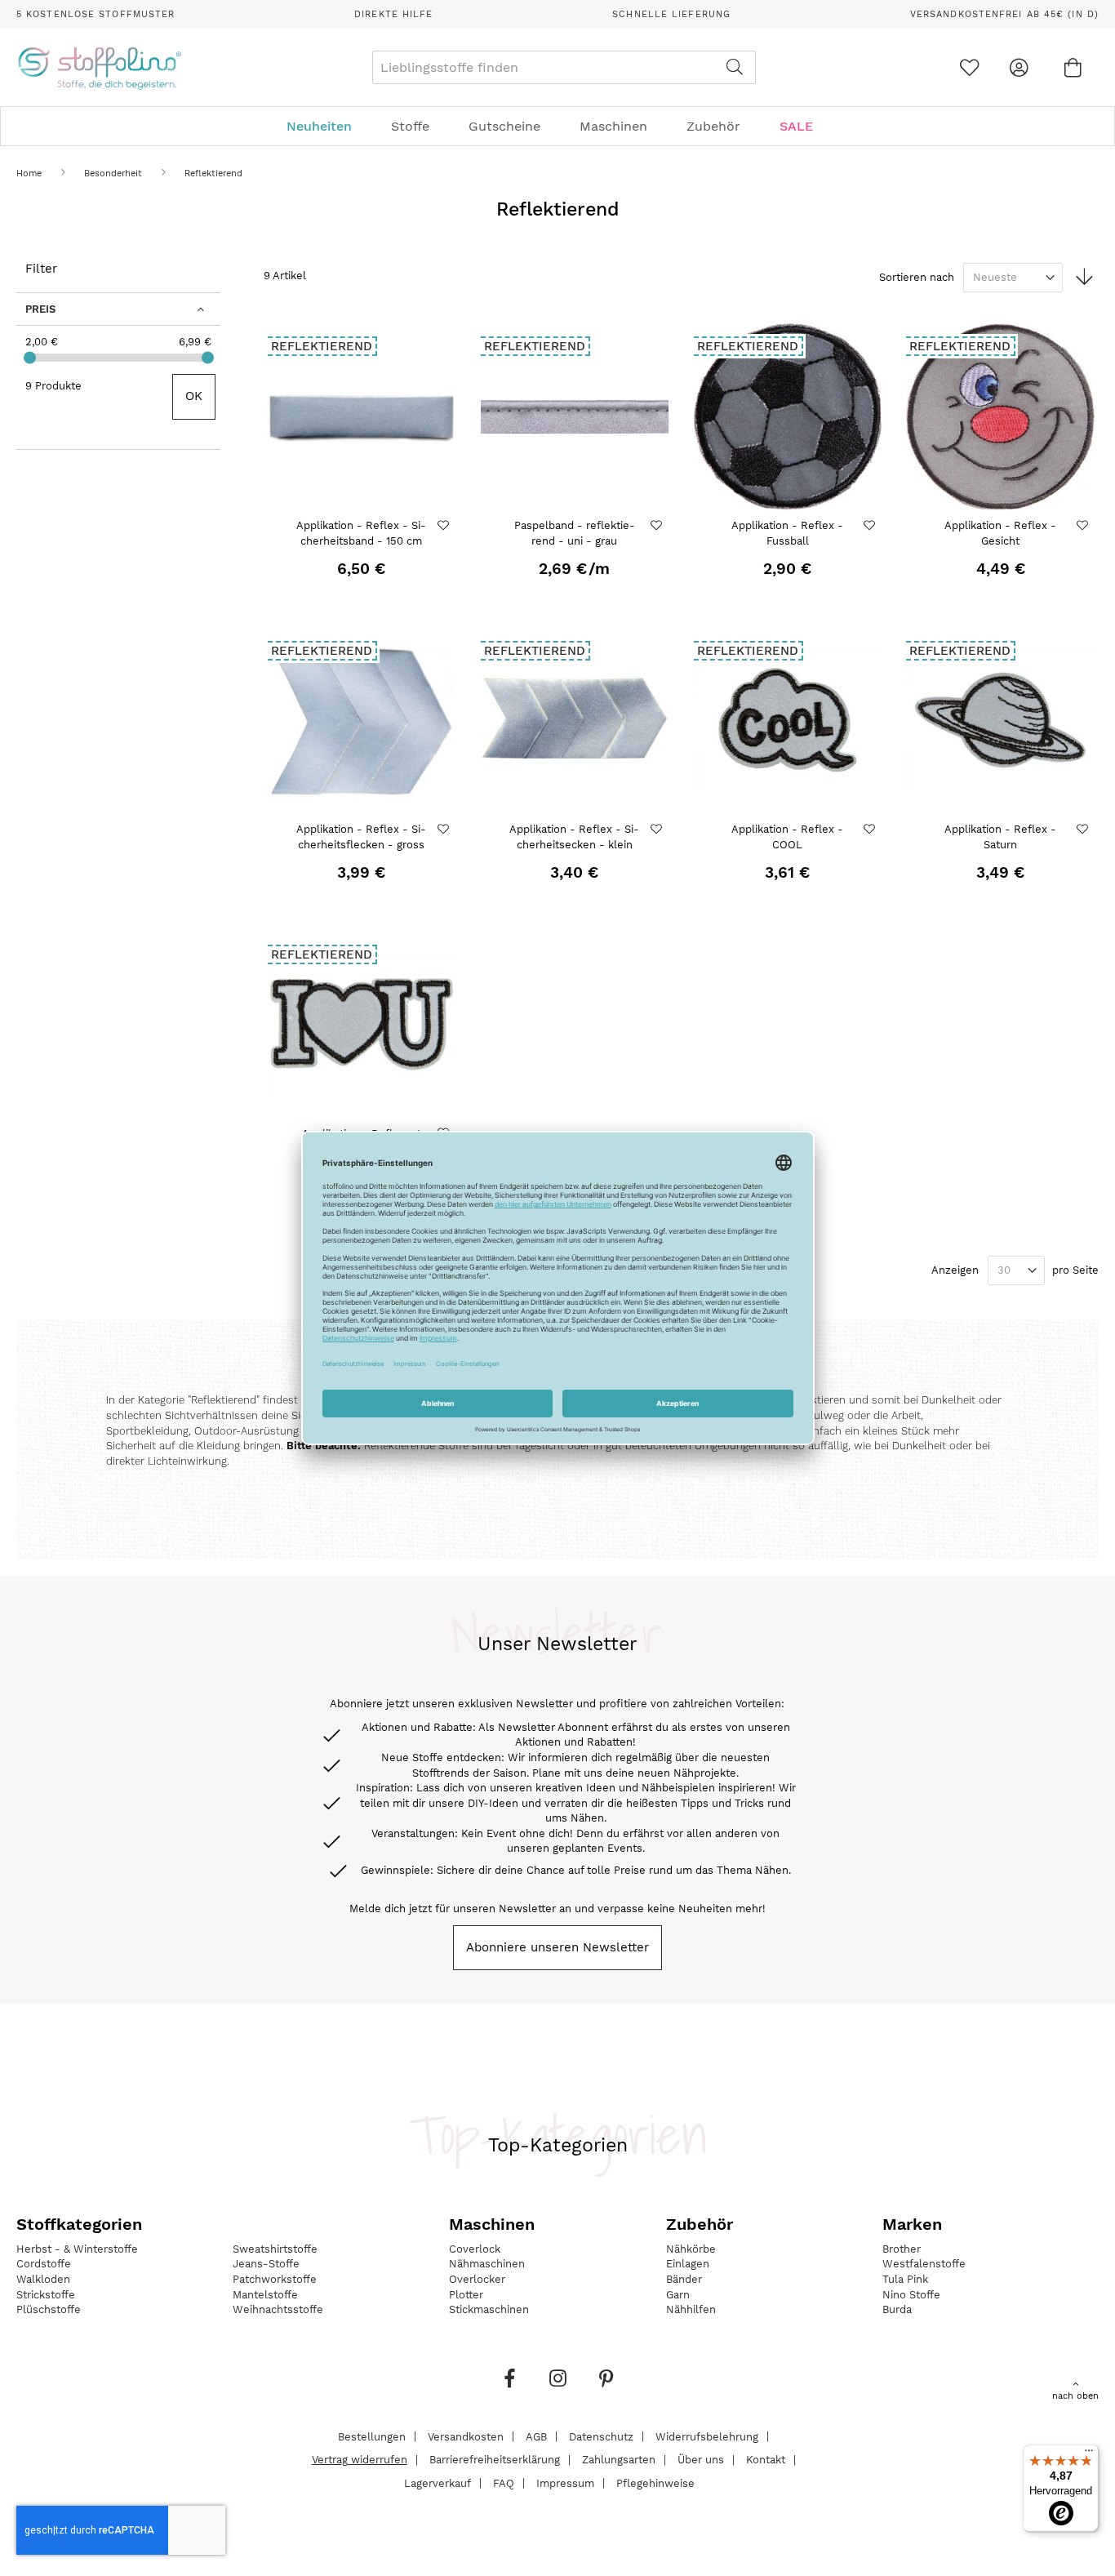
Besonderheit (115, 174)
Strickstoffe (46, 2295)
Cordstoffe (44, 2264)
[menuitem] (327, 126)
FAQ (504, 2483)
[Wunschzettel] (969, 67)
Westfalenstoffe (924, 2264)
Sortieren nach (917, 277)
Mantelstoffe (265, 2295)
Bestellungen (372, 2436)
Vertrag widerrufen (360, 2460)
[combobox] (564, 67)
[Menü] (1089, 2454)
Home (31, 174)
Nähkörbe (691, 2249)
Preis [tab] (40, 309)
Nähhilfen (691, 2309)
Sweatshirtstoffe (275, 2249)
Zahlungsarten (619, 2460)
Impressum (565, 2483)
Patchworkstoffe (275, 2279)
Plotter (466, 2295)
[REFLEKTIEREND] (362, 506)
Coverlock (475, 2249)
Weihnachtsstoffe (278, 2309)
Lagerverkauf (438, 2483)
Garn (678, 2295)
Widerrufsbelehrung (707, 2436)
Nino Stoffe (911, 2295)
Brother (902, 2249)
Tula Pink (905, 2279)
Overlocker (477, 2279)
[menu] (557, 126)
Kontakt (766, 2460)
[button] (445, 525)
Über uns (701, 2460)
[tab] (557, 126)
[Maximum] (208, 358)
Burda (897, 2309)
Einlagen (688, 2264)
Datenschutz (601, 2436)
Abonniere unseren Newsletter (557, 1947)
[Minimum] (30, 358)
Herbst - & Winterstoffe (77, 2249)
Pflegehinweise (655, 2483)
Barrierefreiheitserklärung (495, 2460)
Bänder (684, 2279)
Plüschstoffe (49, 2309)
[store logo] (99, 68)
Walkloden (43, 2279)
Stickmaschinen (489, 2309)
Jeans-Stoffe (266, 2264)
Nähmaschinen (487, 2264)
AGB (536, 2436)
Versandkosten (466, 2436)
